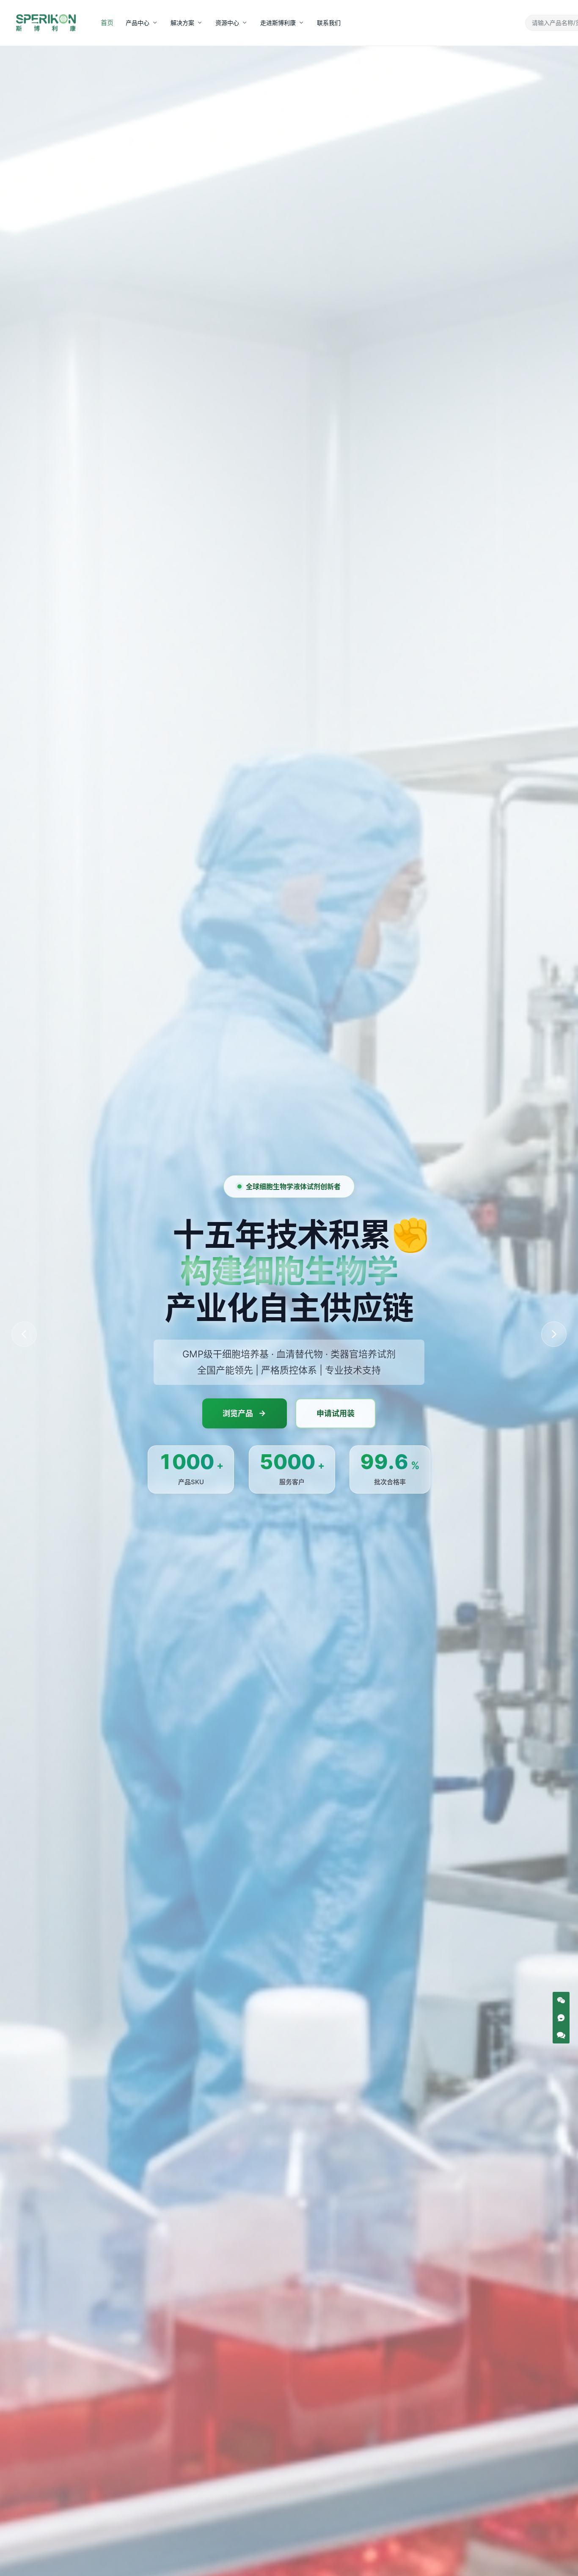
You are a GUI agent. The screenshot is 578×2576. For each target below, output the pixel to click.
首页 (107, 22)
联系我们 (329, 23)
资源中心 (227, 23)
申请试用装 (336, 1413)
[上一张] (24, 1334)
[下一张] (554, 1334)
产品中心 (138, 23)
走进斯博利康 (278, 23)
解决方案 (182, 23)
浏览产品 (238, 1413)
